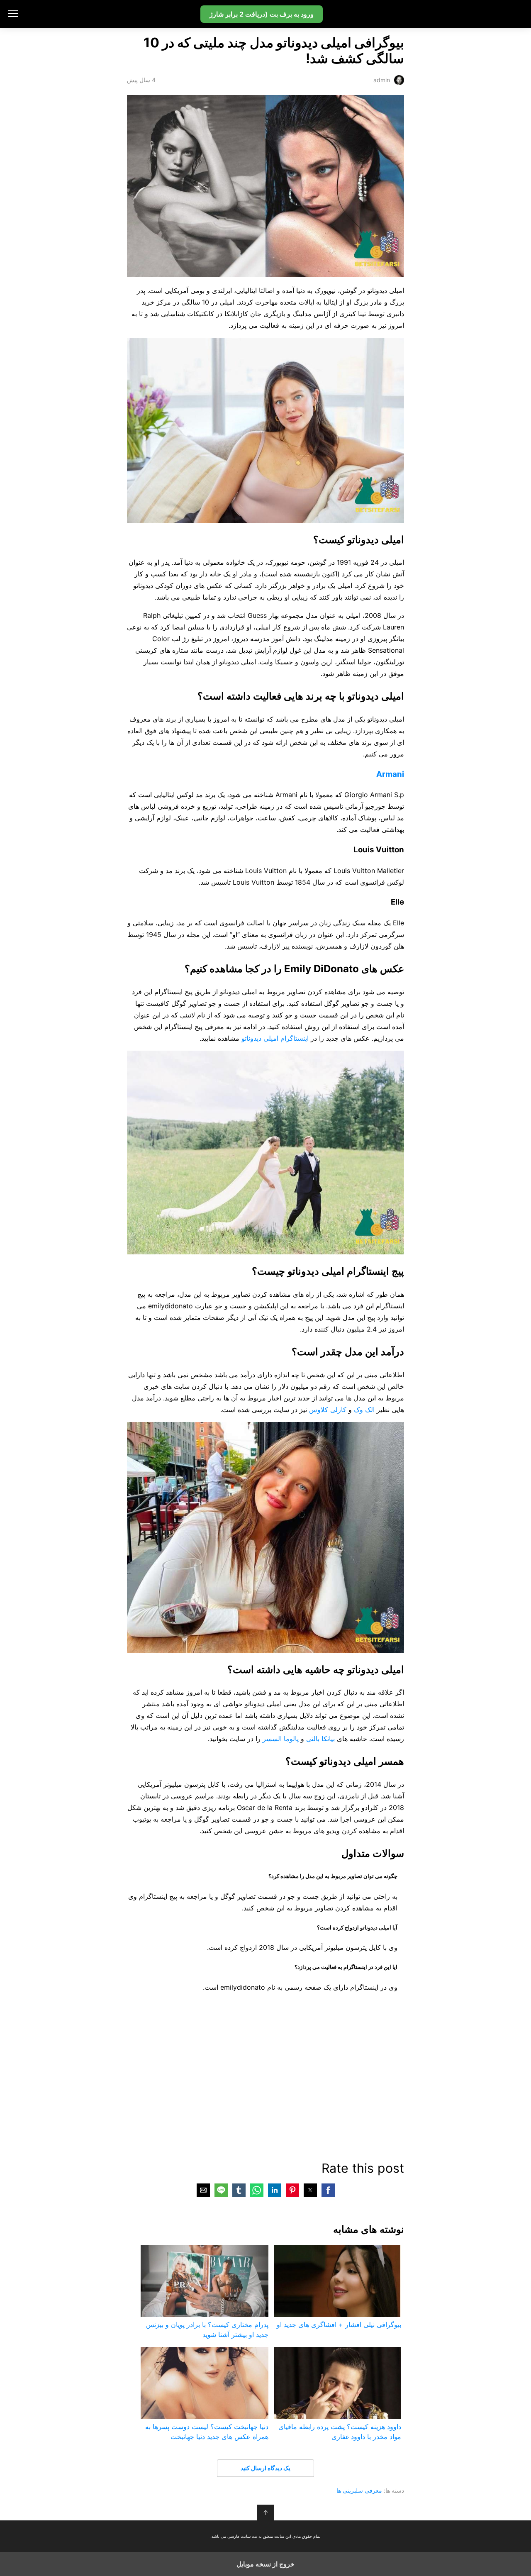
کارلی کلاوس (328, 1410)
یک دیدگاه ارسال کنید (265, 2468)
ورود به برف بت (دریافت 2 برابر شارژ (262, 14)
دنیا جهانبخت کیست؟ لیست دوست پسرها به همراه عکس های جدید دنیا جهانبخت (207, 2432)
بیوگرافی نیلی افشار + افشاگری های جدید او (339, 2325)
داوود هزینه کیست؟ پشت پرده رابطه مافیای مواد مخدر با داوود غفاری (340, 2432)
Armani (390, 774)
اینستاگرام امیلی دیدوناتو (275, 1038)
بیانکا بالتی (320, 1739)
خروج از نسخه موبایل (265, 2564)
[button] (328, 2190)
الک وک (364, 1410)
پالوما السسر (281, 1739)
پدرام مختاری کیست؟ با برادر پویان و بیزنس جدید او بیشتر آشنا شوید (207, 2330)
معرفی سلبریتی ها (359, 2490)
